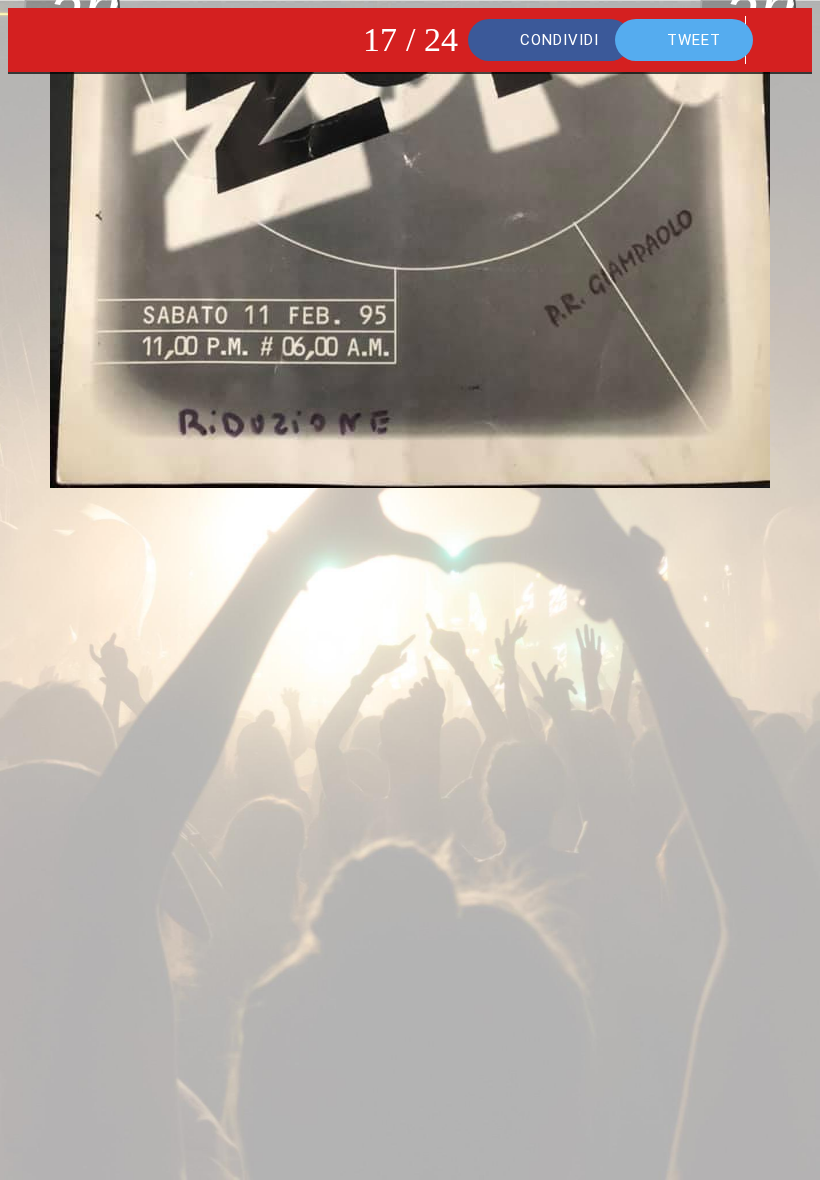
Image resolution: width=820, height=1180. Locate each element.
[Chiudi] (40, 40)
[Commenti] (780, 40)
